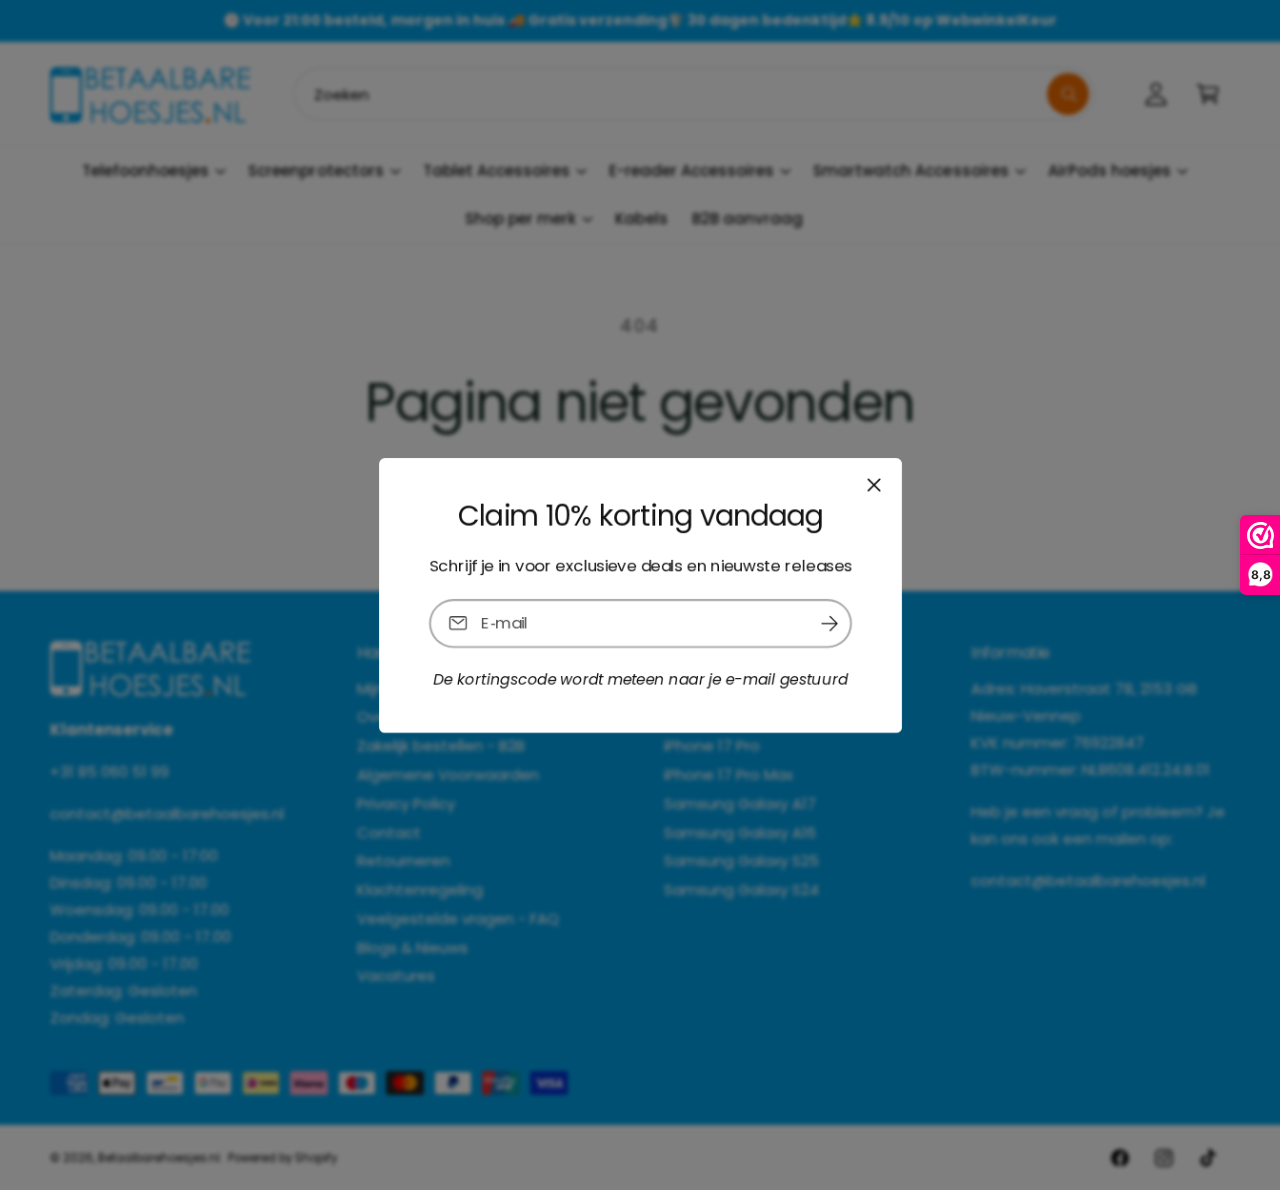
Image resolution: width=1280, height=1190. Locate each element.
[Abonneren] (829, 622)
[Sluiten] (873, 484)
